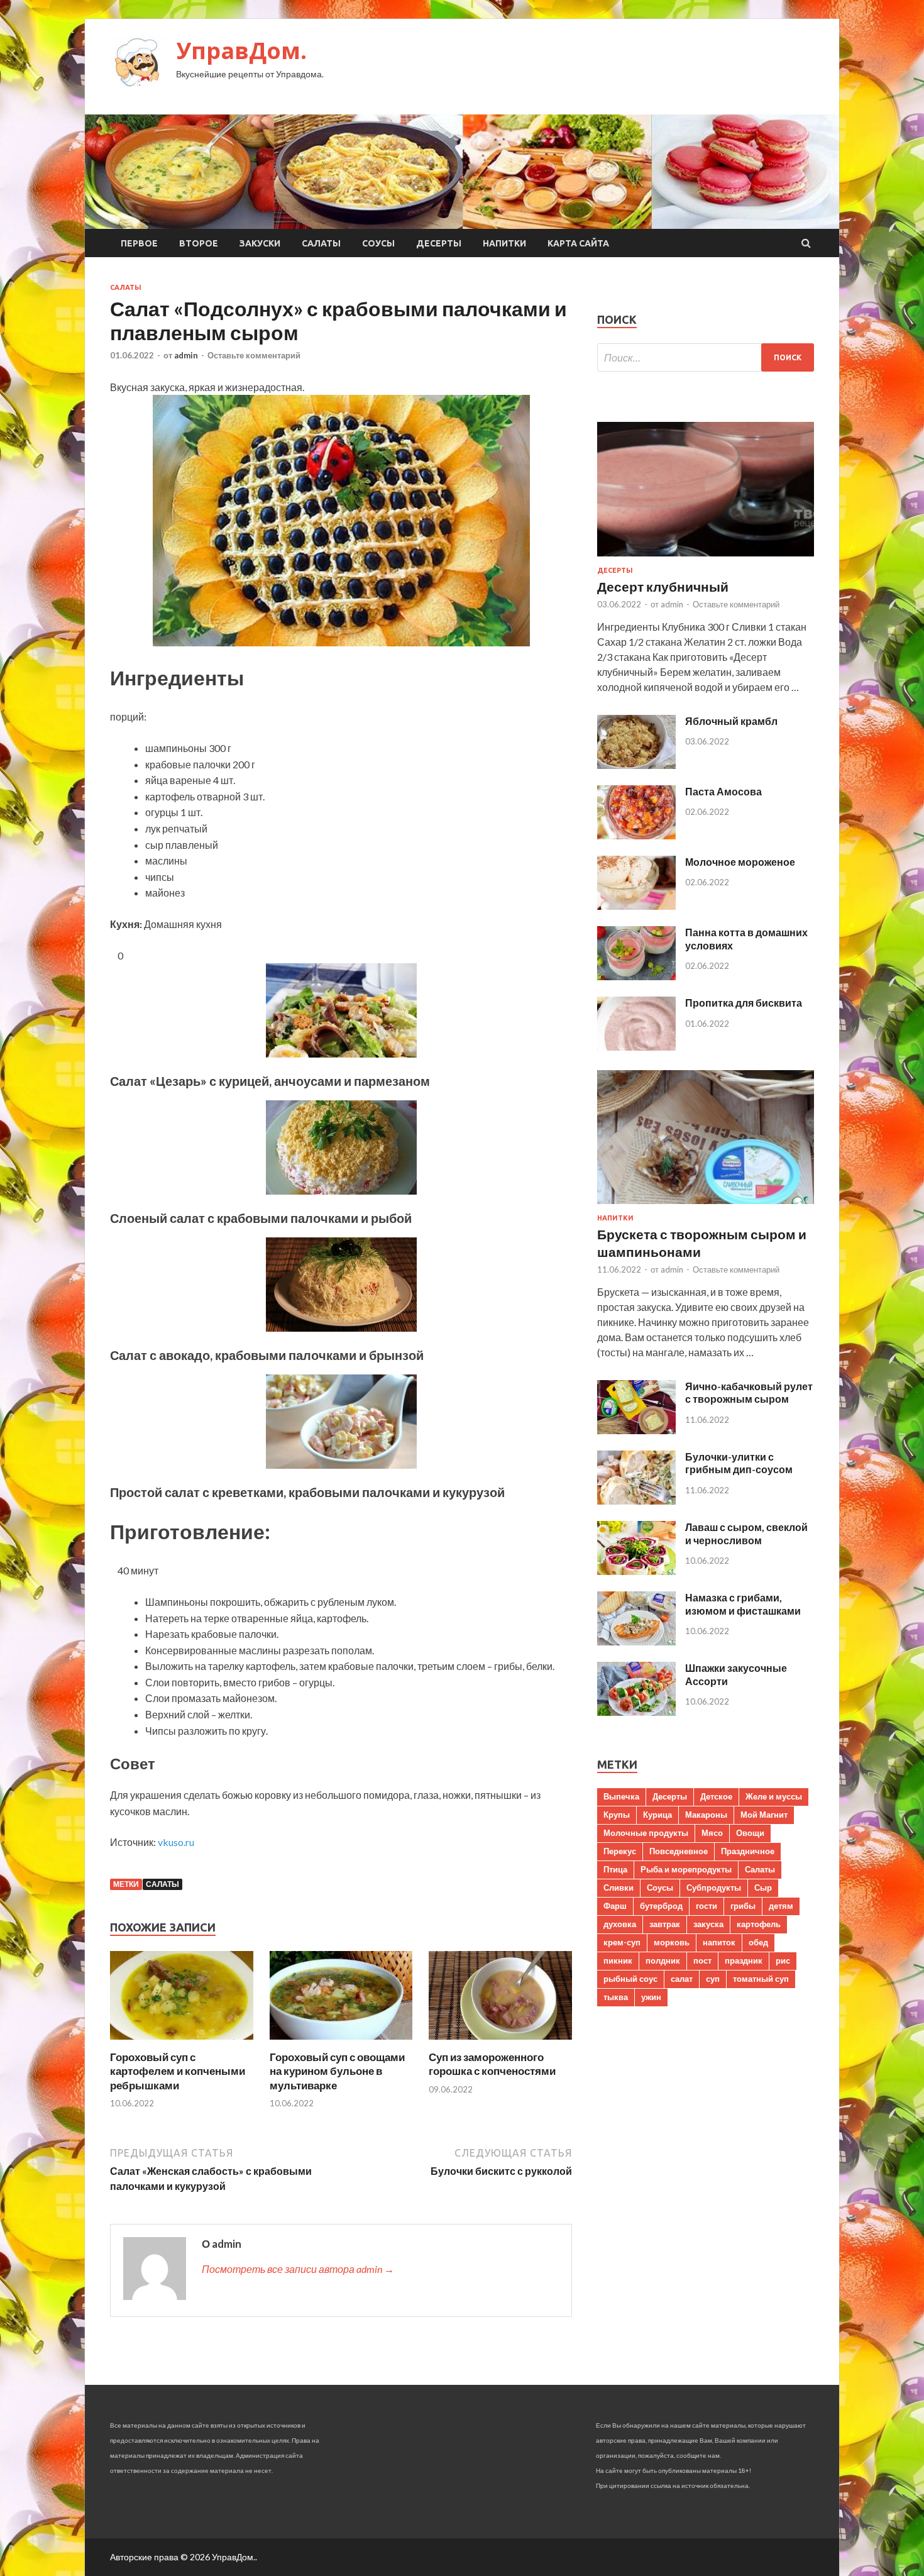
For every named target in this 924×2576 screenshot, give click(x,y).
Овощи (750, 1833)
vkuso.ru (176, 1842)
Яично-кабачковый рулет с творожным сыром (749, 1393)
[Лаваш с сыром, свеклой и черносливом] (636, 1571)
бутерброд (661, 1906)
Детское (716, 1796)
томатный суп (761, 1979)
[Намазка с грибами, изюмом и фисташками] (636, 1641)
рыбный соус (630, 1979)
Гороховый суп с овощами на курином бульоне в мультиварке (337, 2071)
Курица (657, 1815)
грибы (743, 1906)
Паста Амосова (723, 791)
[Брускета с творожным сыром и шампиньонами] (706, 1206)
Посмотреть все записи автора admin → (298, 2269)
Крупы (617, 1815)
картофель (759, 1924)
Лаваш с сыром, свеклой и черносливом (746, 1534)
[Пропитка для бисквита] (636, 1047)
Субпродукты (714, 1888)
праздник (744, 1960)
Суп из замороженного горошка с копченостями (492, 2064)
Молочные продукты (646, 1833)
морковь (672, 1942)
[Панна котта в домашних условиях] (636, 976)
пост (702, 1960)
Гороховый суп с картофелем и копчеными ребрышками (178, 2071)
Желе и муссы (774, 1796)
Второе (199, 243)
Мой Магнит (764, 1815)
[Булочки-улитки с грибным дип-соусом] (636, 1501)
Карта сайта (578, 243)
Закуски (260, 243)
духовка (620, 1924)
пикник (618, 1960)
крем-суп (622, 1942)
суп (713, 1979)
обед (758, 1942)
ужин (651, 1997)
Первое (139, 243)
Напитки (504, 243)
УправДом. (241, 51)
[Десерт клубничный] (706, 559)
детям (781, 1906)
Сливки (619, 1888)
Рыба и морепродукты (686, 1869)
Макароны (706, 1815)
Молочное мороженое (740, 862)
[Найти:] (706, 357)
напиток (719, 1942)
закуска (708, 1924)
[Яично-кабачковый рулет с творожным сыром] (636, 1430)
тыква (616, 1997)
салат (682, 1979)
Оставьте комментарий (254, 355)
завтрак (665, 1924)
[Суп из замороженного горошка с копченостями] (500, 2043)
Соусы (378, 243)
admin (186, 355)
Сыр (763, 1888)
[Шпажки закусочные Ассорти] (636, 1712)
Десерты (439, 243)
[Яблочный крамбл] (636, 765)
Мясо (712, 1833)
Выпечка (621, 1796)
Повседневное (679, 1851)
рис (783, 1960)
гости (707, 1906)
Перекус (620, 1851)
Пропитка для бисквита (744, 1003)
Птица (615, 1869)
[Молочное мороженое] (636, 906)
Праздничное (748, 1851)
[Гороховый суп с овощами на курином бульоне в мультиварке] (341, 2043)
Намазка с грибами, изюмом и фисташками (743, 1604)
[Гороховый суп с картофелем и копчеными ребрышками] (182, 2043)
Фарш (615, 1906)
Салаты (321, 243)
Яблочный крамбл (731, 721)
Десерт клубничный (663, 586)
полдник (663, 1960)
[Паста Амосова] (636, 835)
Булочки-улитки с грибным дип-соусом (739, 1463)
